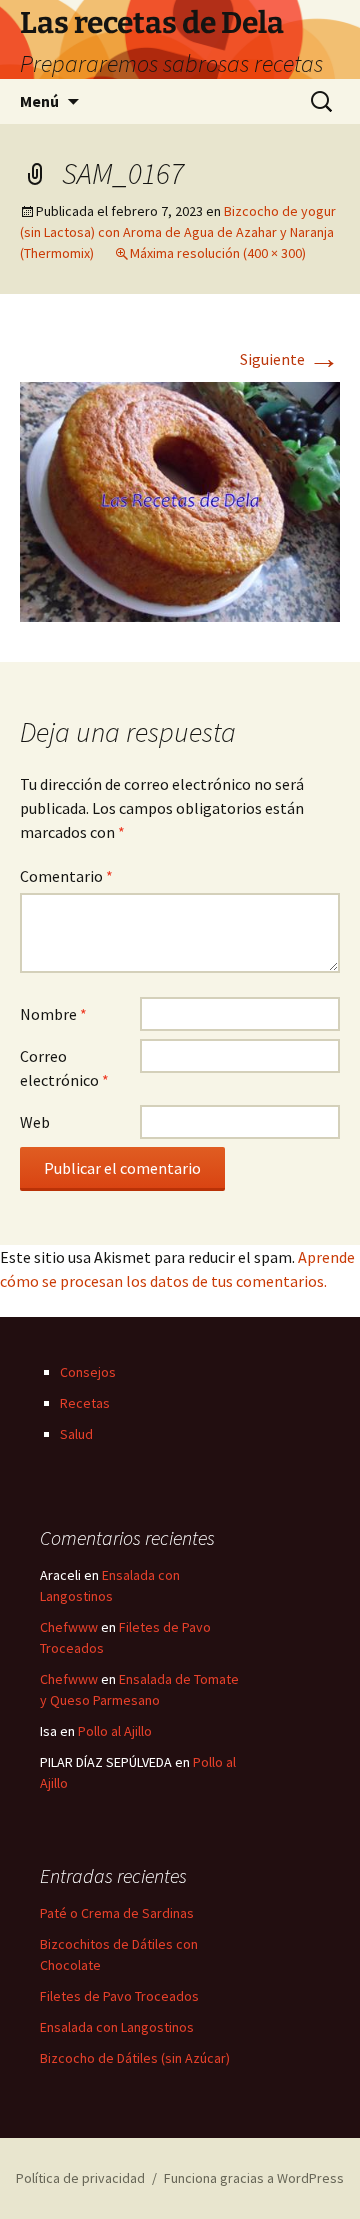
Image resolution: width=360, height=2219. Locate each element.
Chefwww (69, 1627)
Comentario (66, 876)
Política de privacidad (80, 2178)
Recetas (85, 1403)
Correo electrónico (64, 1068)
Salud (76, 1434)
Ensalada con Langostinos (117, 2027)
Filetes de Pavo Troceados (119, 1996)
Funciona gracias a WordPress (254, 2178)
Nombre (53, 1014)
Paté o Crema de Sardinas (117, 1913)
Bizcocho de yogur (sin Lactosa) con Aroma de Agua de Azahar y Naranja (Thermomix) (178, 232)
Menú (39, 101)
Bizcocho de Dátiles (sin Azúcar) (135, 2058)
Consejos (88, 1372)
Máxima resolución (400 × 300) (218, 253)
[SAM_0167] (180, 500)
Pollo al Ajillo (115, 1731)
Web (35, 1122)
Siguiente (290, 359)
